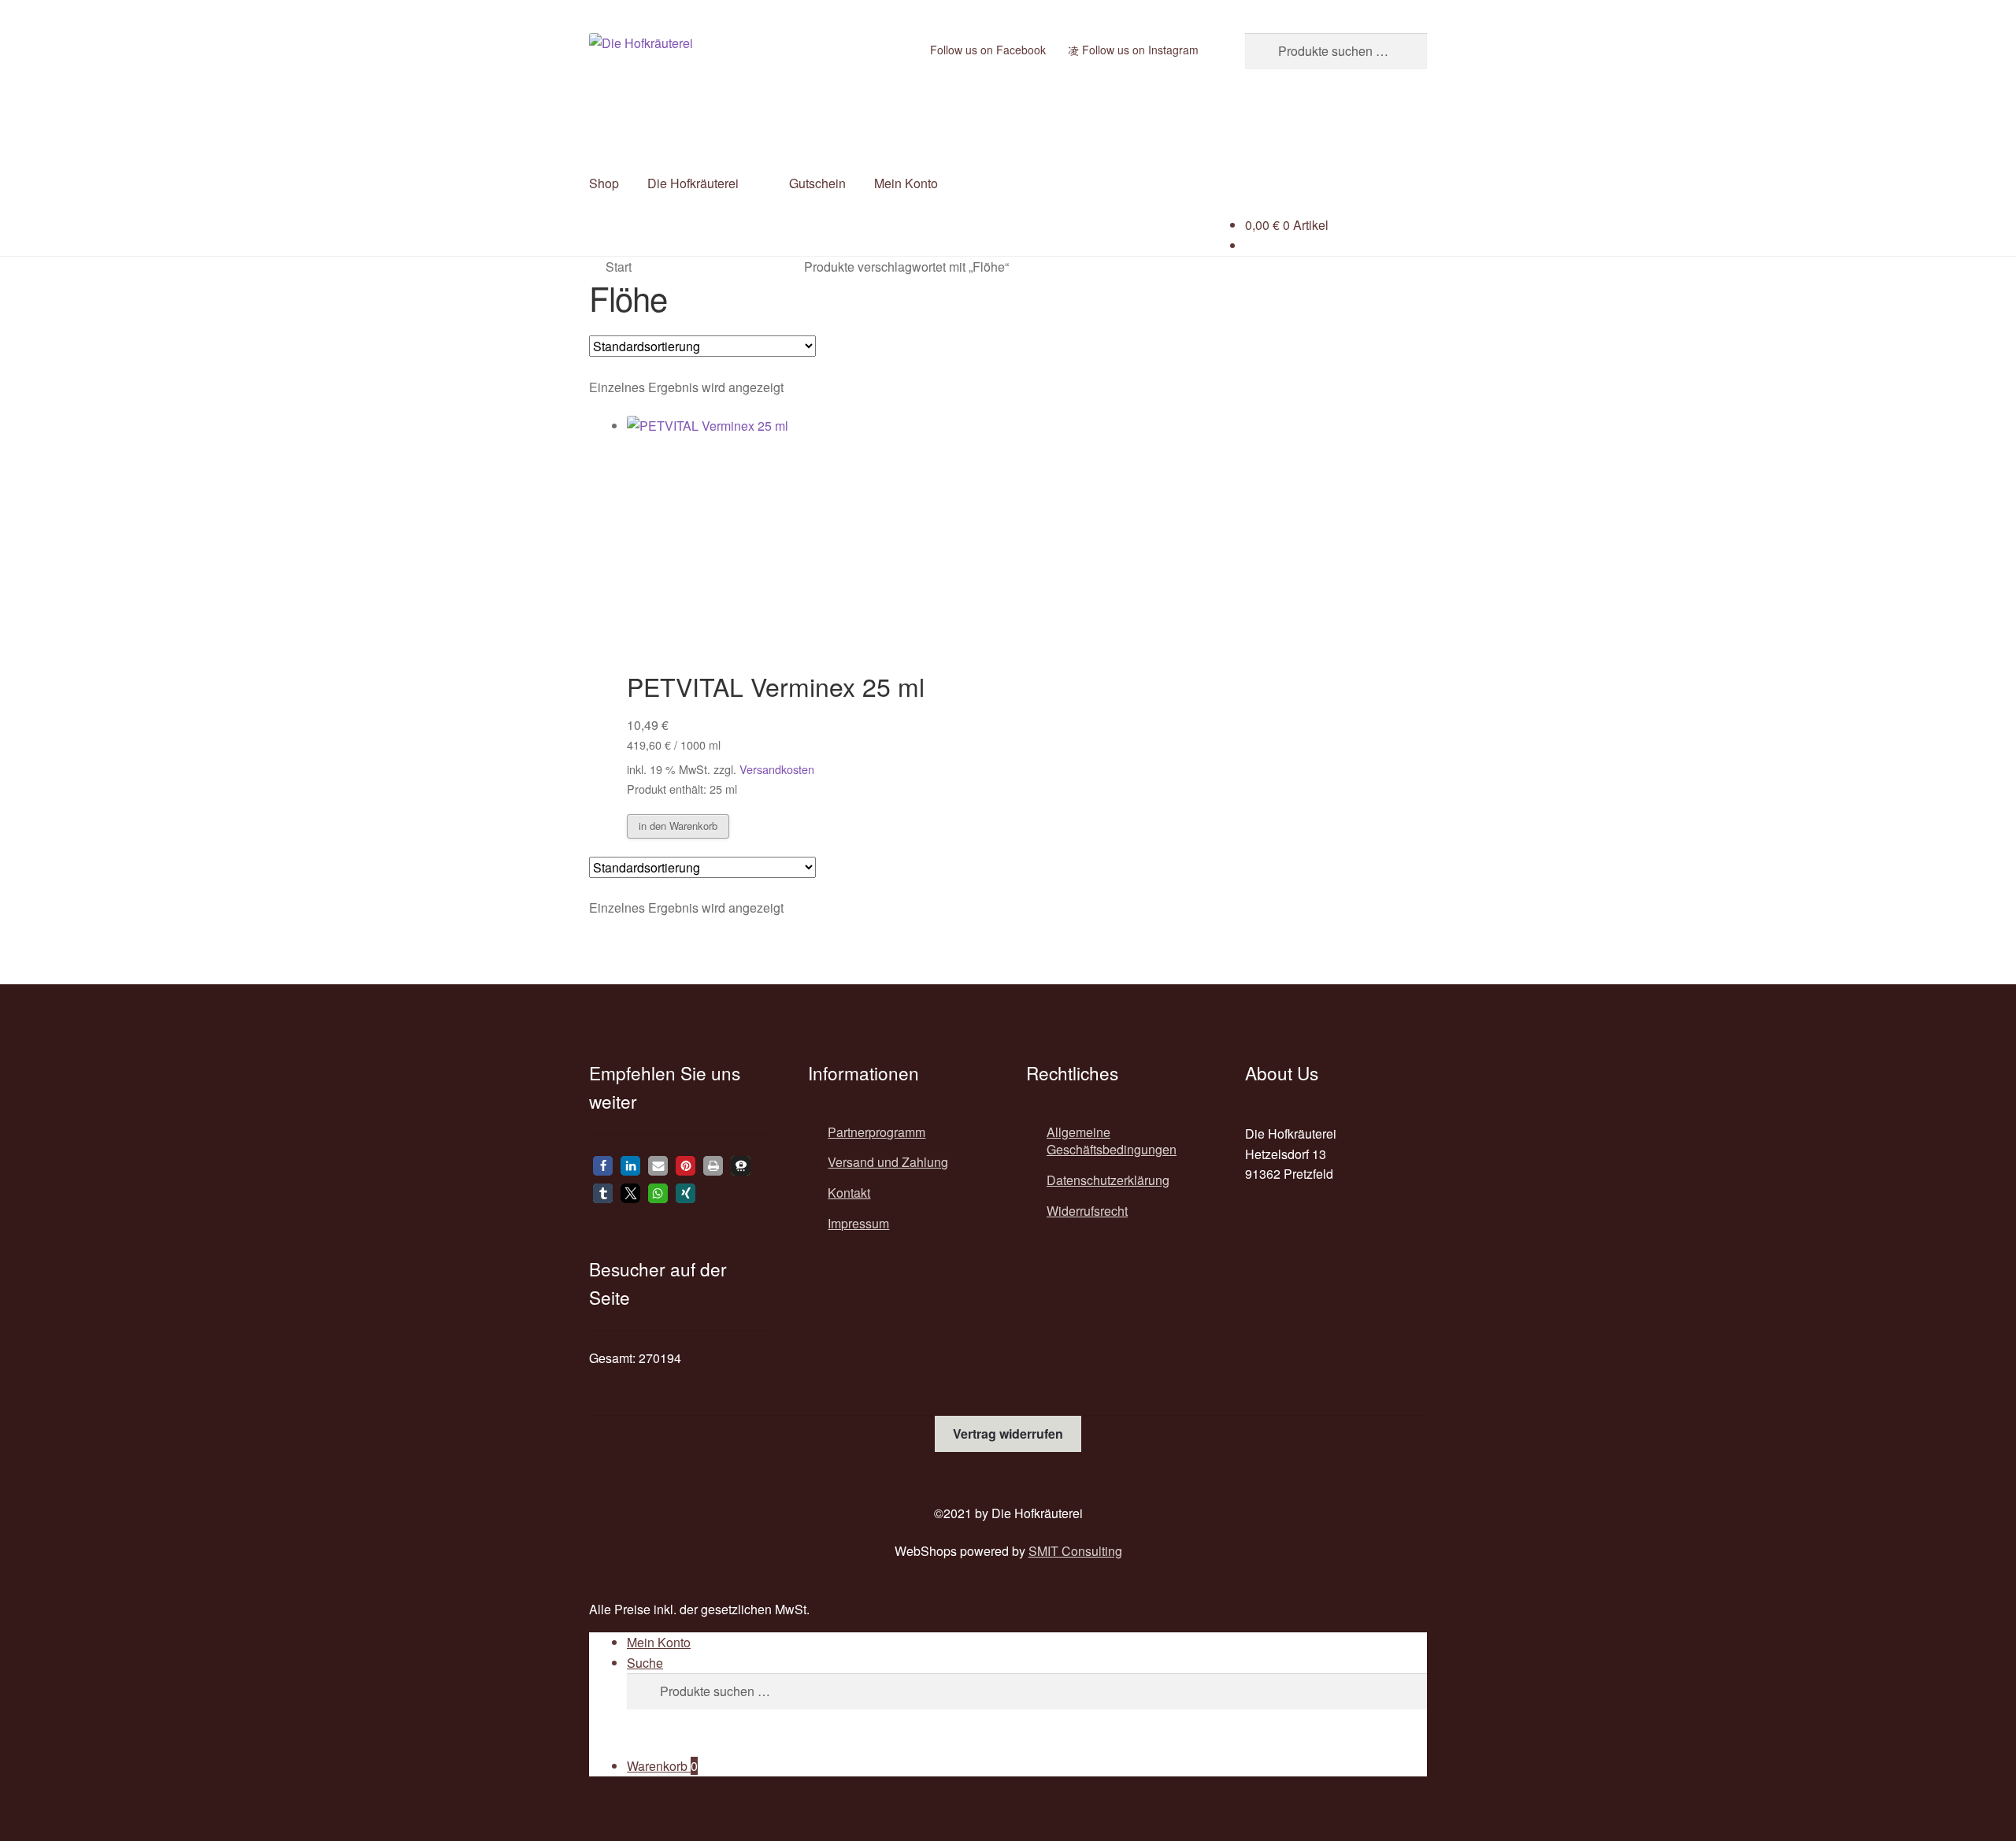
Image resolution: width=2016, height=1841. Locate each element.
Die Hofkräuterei (693, 183)
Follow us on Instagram (1139, 50)
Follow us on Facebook (986, 50)
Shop (604, 183)
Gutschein (817, 183)
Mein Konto (906, 183)
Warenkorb (662, 1766)
